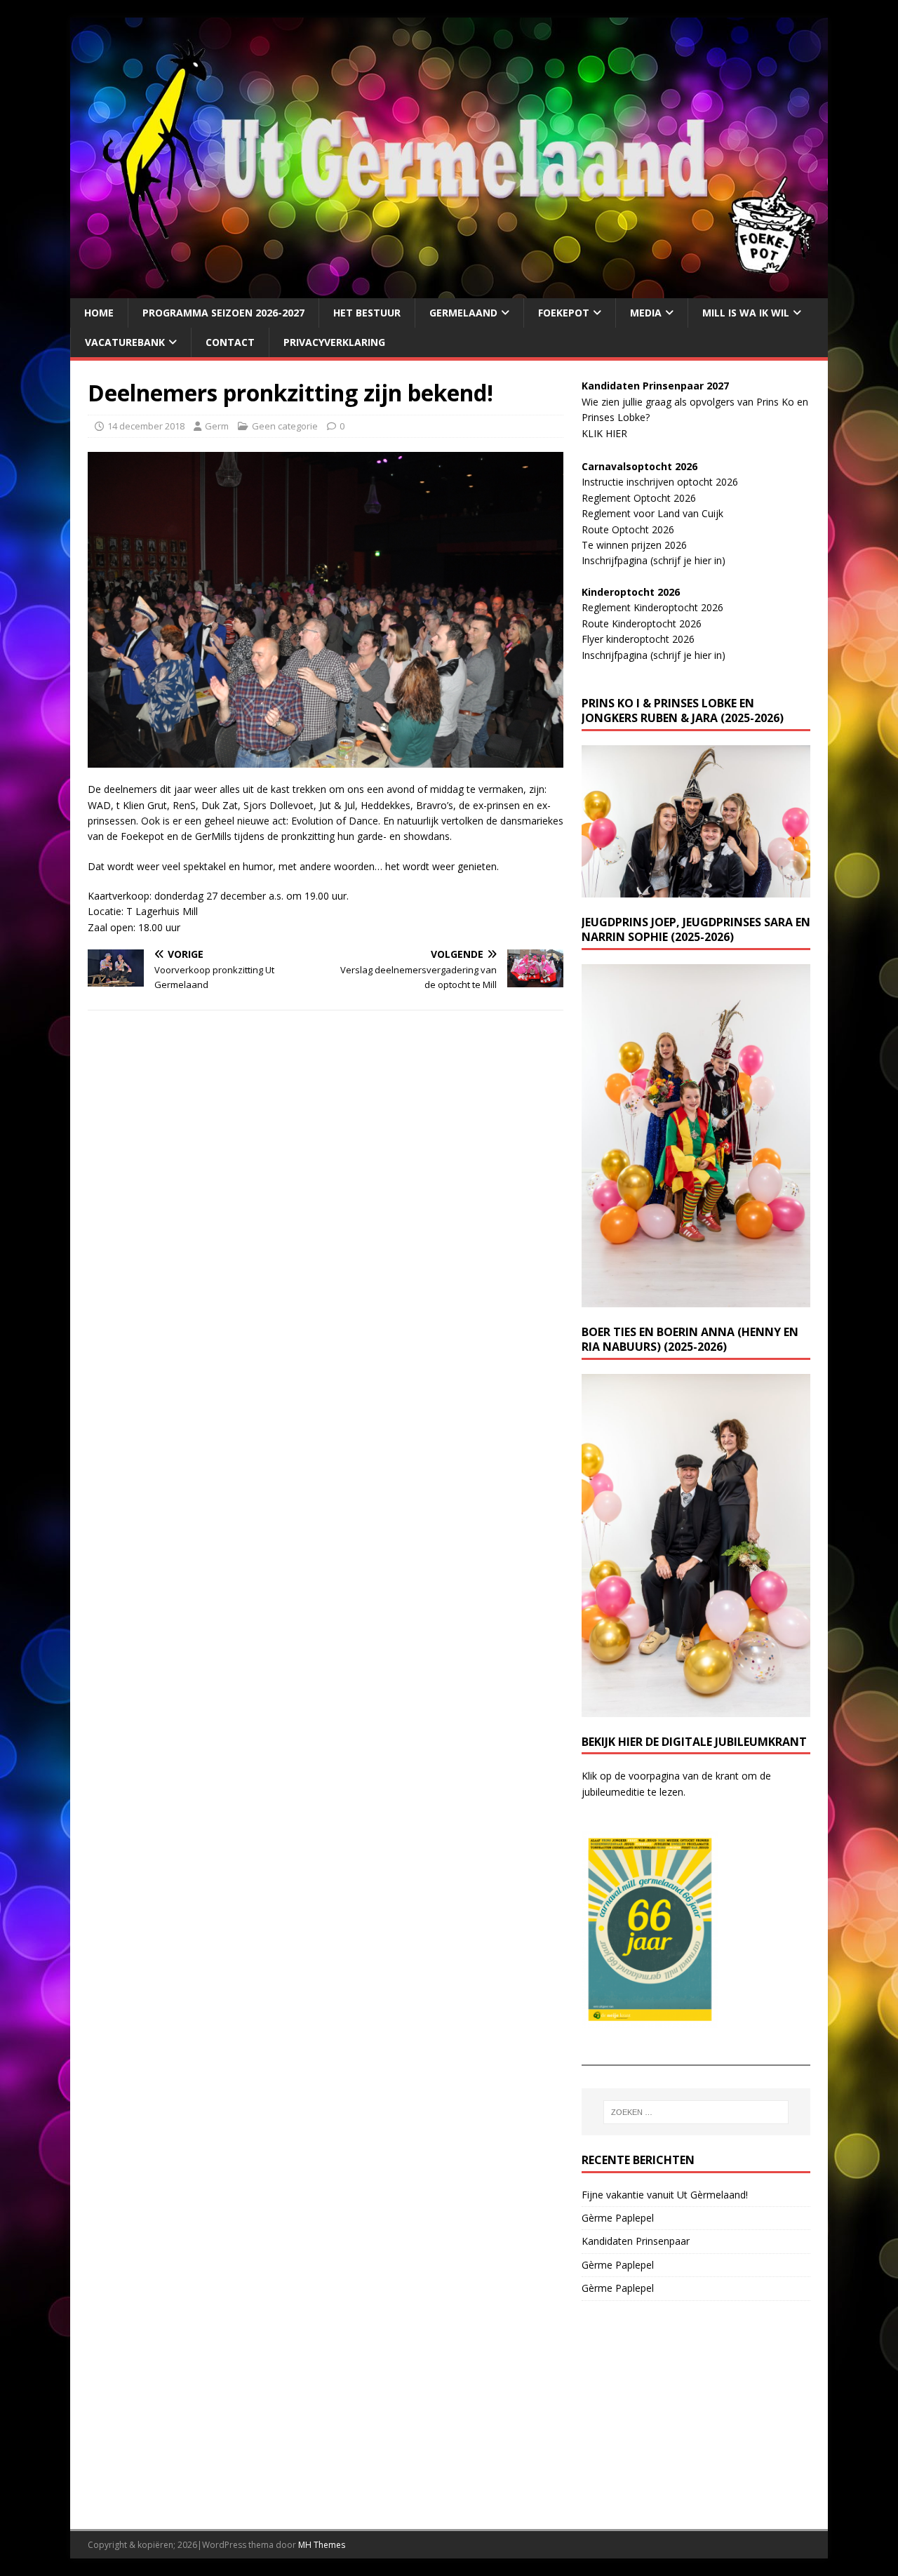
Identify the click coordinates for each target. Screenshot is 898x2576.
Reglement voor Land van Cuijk (652, 513)
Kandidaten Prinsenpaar (636, 2241)
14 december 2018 (146, 426)
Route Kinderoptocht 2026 (642, 623)
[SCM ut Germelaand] (449, 289)
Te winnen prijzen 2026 (634, 545)
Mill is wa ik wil (746, 313)
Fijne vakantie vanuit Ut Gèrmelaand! (665, 2195)
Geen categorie (285, 426)
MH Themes (322, 2545)
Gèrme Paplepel (618, 2218)
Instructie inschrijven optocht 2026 (660, 482)
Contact (230, 342)
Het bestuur (367, 313)
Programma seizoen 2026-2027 (223, 313)
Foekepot (564, 313)
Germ (217, 426)
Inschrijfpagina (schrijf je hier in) (654, 560)
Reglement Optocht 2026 (639, 498)
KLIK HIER (604, 433)
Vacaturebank (125, 342)
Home (99, 313)
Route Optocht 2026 (628, 529)
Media (646, 313)
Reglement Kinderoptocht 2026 (652, 607)
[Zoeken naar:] (696, 2112)
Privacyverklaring (334, 342)
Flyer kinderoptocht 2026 (638, 639)
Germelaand (463, 313)
